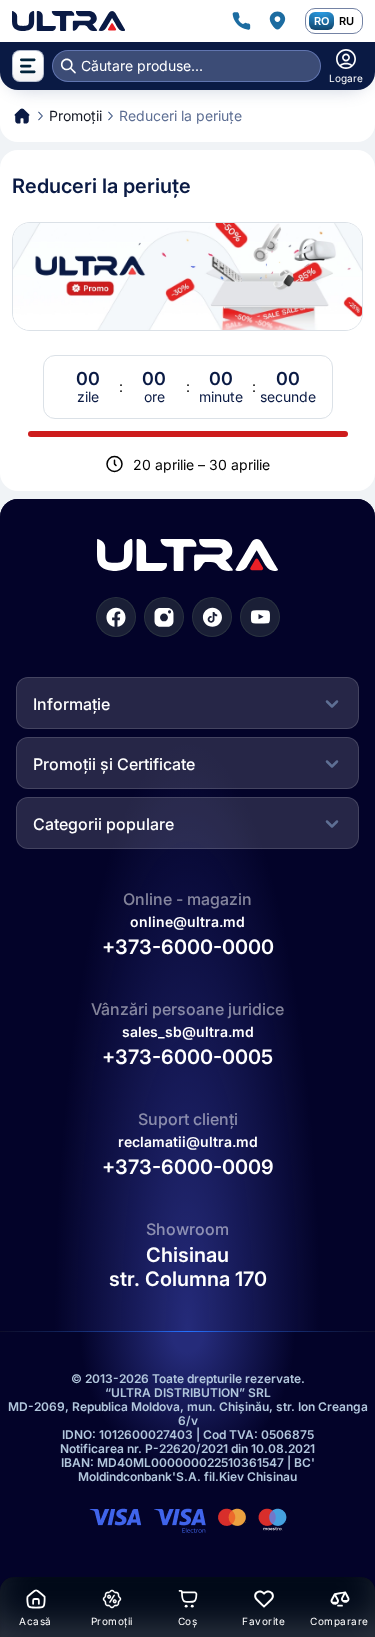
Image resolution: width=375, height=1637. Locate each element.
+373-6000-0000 (188, 947)
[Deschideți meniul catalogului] (28, 66)
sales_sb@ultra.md (188, 1031)
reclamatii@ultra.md (188, 1141)
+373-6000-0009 (188, 1167)
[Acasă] (68, 21)
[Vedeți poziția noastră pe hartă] (277, 21)
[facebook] (116, 617)
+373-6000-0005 (187, 1057)
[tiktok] (212, 617)
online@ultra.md (187, 921)
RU (346, 21)
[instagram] (164, 617)
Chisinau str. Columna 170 (188, 1267)
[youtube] (260, 617)
